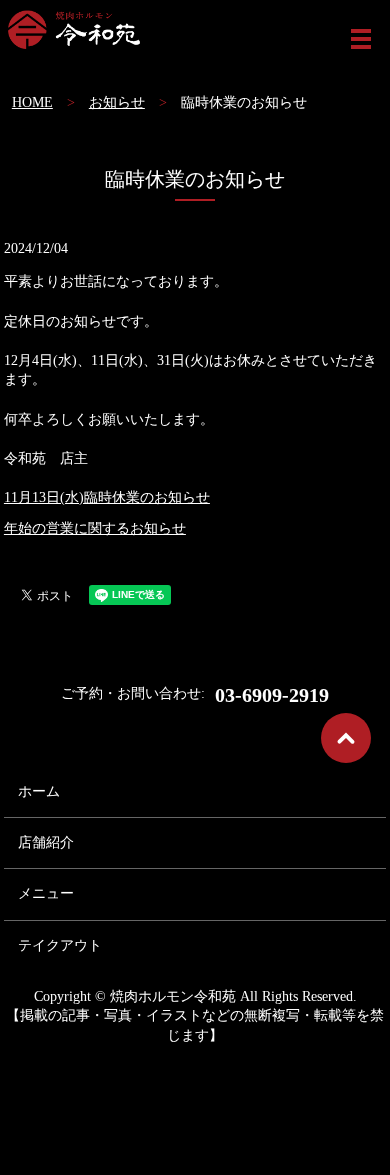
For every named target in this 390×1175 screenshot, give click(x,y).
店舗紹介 (46, 842)
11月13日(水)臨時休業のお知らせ (107, 497)
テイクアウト (60, 945)
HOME (32, 102)
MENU (361, 39)
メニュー (46, 893)
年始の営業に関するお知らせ (95, 528)
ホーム (39, 791)
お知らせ (117, 102)
